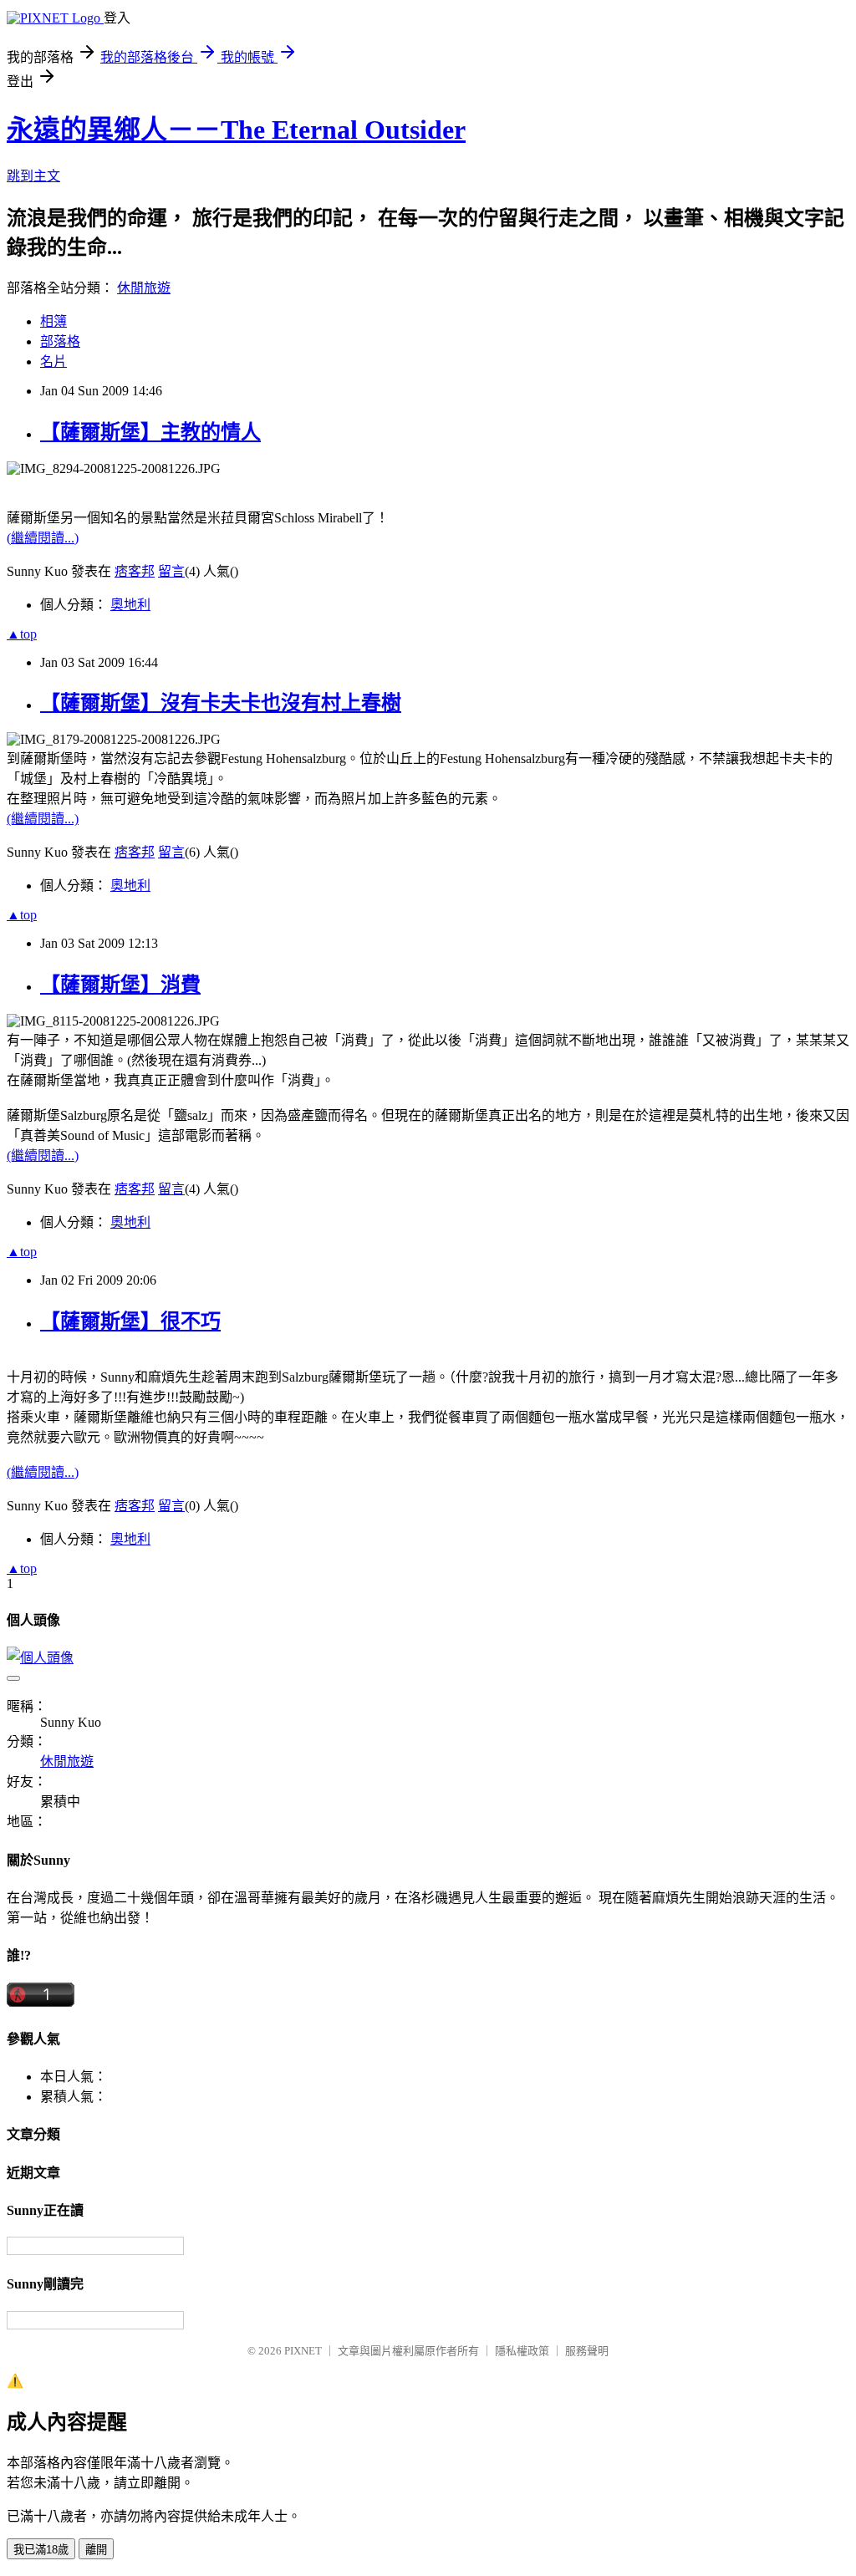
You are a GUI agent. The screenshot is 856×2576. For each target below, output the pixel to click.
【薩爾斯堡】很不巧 (130, 1321)
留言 (171, 571)
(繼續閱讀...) (43, 538)
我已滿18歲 (41, 2550)
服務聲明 (587, 2351)
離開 (96, 2550)
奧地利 (130, 605)
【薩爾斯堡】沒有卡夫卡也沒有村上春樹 (221, 703)
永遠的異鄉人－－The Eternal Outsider (236, 130)
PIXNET (303, 2351)
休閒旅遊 (144, 288)
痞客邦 (135, 571)
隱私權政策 (522, 2351)
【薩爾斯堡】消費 (120, 985)
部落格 (60, 341)
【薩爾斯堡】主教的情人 (150, 432)
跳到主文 (33, 176)
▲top (22, 634)
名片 (53, 361)
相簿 (53, 321)
